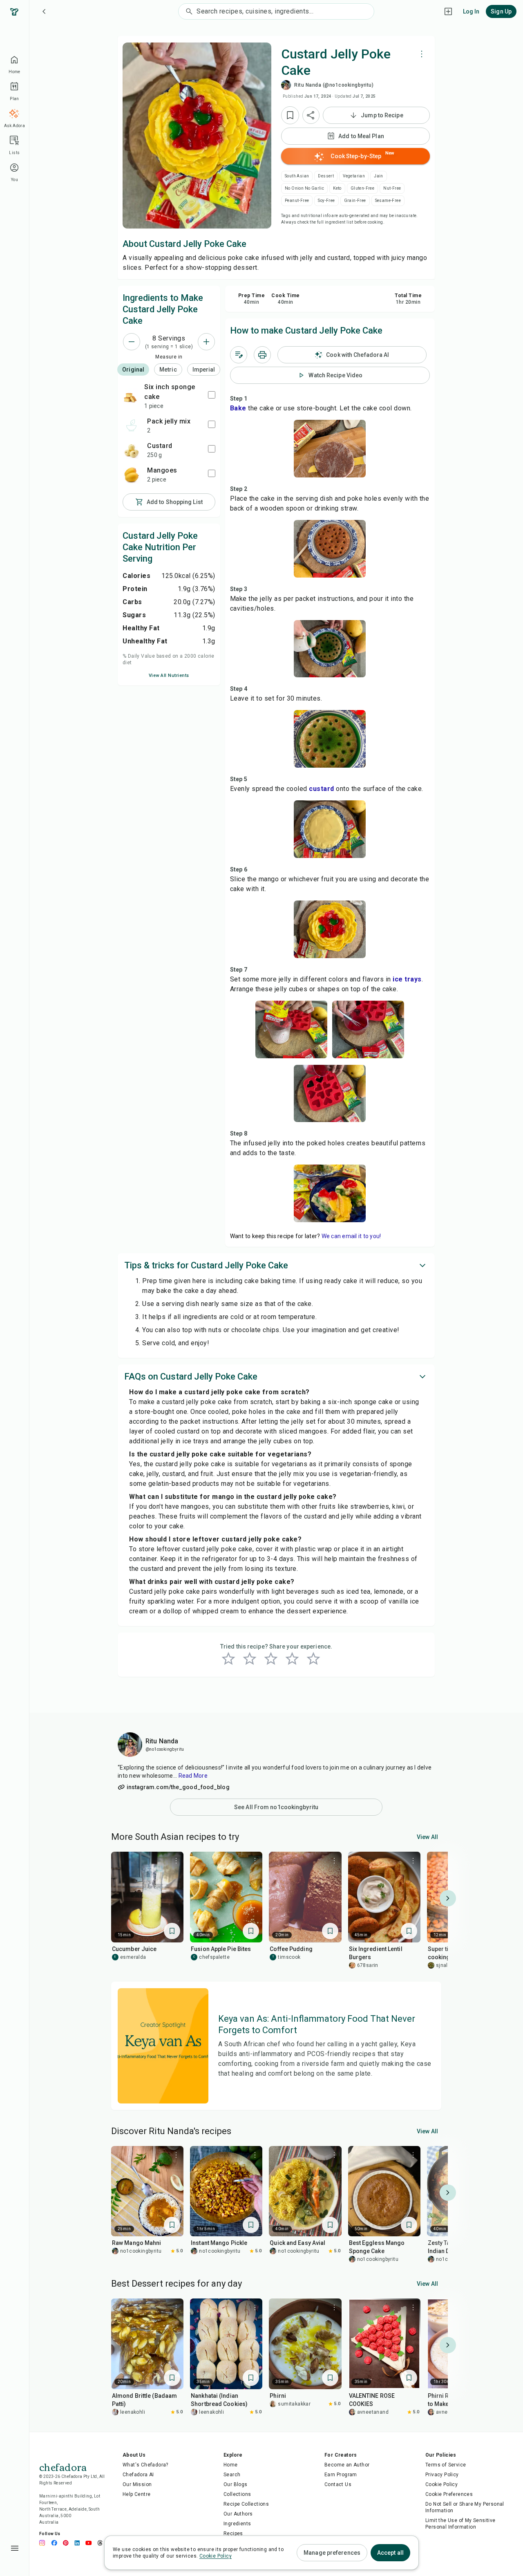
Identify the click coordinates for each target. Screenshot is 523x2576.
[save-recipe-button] (290, 115)
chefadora (63, 2466)
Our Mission (137, 2484)
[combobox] (285, 11)
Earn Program (341, 2475)
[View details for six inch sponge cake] (130, 396)
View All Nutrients (169, 675)
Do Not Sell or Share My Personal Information (465, 2507)
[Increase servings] (206, 342)
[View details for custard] (132, 450)
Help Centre (136, 2494)
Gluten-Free (362, 188)
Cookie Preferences (449, 2494)
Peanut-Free (297, 200)
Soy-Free (326, 200)
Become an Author (347, 2465)
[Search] (188, 11)
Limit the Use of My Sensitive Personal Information (460, 2524)
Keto (337, 188)
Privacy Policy (442, 2475)
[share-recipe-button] (311, 115)
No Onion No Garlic (304, 188)
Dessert (326, 176)
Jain (379, 176)
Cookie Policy (441, 2484)
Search (232, 2475)
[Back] (44, 11)
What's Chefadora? (145, 2465)
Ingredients (237, 2524)
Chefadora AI (138, 2475)
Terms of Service (446, 2465)
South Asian (297, 176)
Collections (237, 2494)
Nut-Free (392, 188)
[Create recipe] (448, 11)
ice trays (406, 979)
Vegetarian (354, 176)
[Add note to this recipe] (239, 355)
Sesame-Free (388, 200)
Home (231, 2465)
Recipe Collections (246, 2504)
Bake (238, 408)
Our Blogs (236, 2484)
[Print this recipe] (262, 355)
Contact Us (338, 2484)
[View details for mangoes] (132, 475)
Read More (193, 1776)
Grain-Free (355, 200)
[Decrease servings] (132, 342)
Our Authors (238, 2514)
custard (322, 789)
